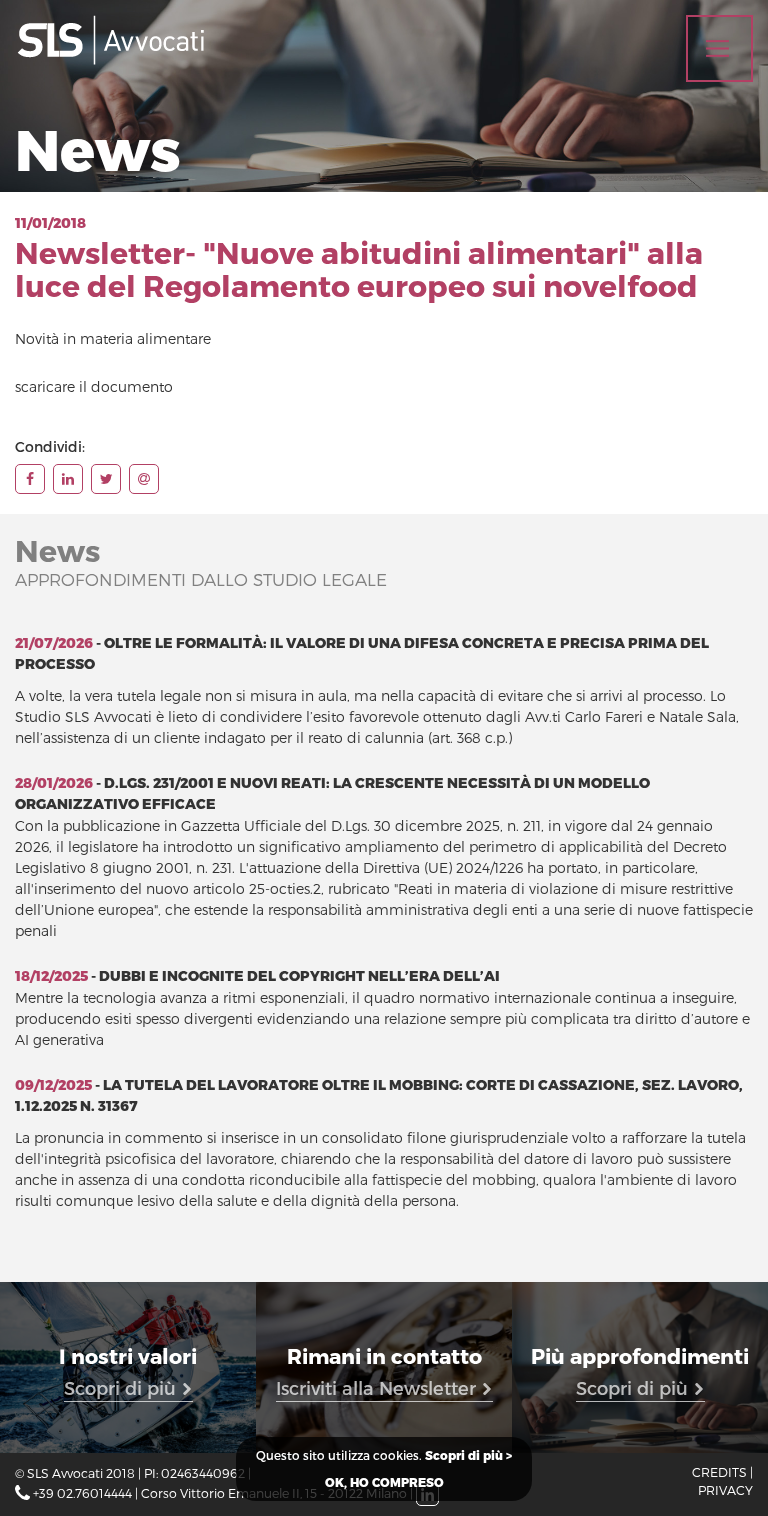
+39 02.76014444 (82, 1492)
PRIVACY (725, 1489)
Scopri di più (122, 1387)
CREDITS (719, 1471)
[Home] (110, 40)
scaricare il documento (94, 386)
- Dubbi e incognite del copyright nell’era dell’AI (257, 976)
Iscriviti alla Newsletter (378, 1387)
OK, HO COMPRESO (384, 1482)
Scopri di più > (468, 1455)
